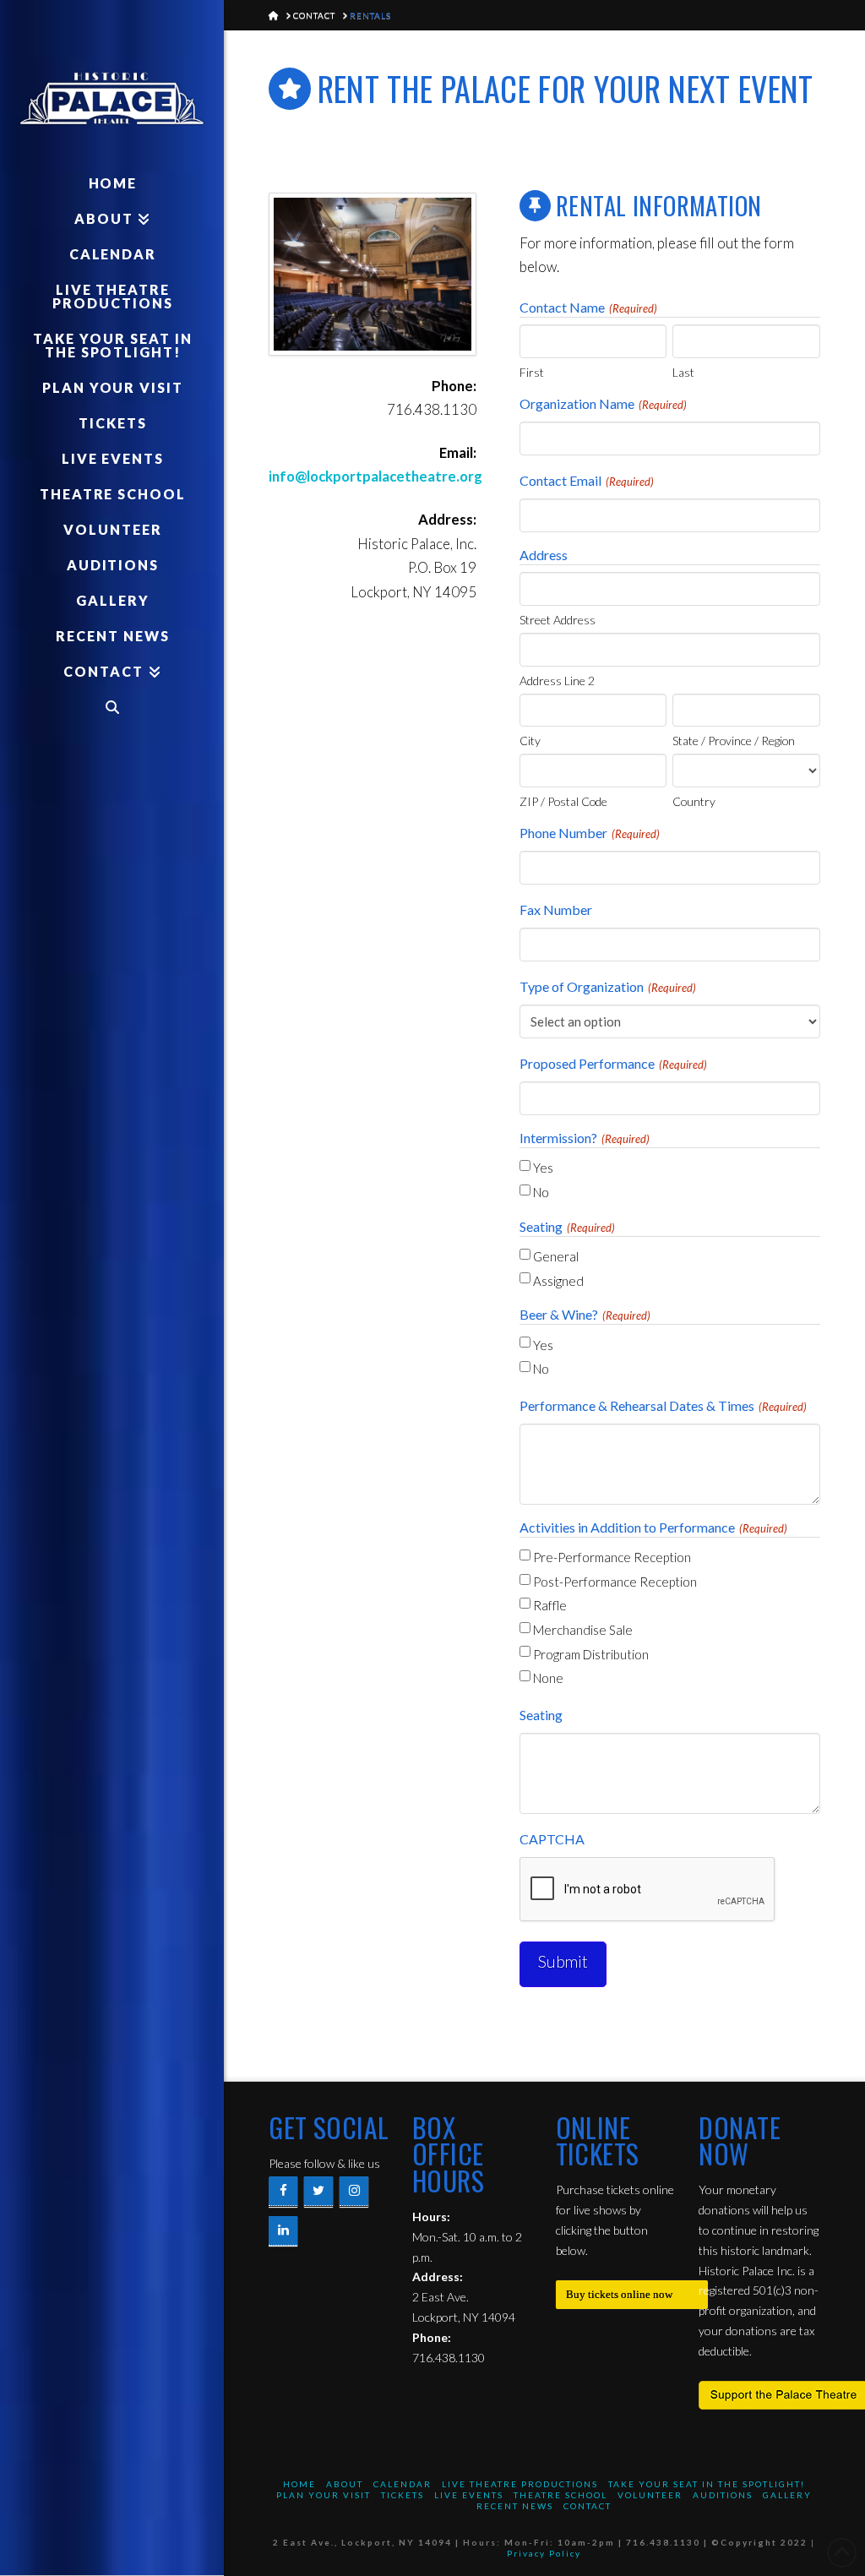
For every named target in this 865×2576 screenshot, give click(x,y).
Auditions (723, 2495)
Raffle (550, 1605)
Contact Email (587, 480)
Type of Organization (608, 986)
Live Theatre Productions (520, 2484)
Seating (541, 1715)
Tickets (403, 2495)
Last (683, 372)
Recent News (515, 2506)
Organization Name (603, 403)
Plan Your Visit (324, 2495)
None (548, 1678)
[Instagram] (354, 2191)
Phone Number (590, 833)
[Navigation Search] (112, 707)
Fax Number (556, 909)
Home (299, 2484)
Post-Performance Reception (615, 1582)
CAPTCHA (552, 1839)
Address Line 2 (557, 680)
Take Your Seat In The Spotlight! (707, 2484)
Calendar (403, 2484)
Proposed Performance (613, 1063)
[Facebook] (283, 2191)
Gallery (787, 2495)
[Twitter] (318, 2191)
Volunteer (650, 2495)
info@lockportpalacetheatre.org (375, 476)
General (556, 1256)
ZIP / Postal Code (563, 801)
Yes (543, 1168)
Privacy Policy (544, 2553)
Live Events (469, 2495)
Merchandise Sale (583, 1630)
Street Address (558, 619)
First (532, 372)
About (345, 2484)
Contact (588, 2506)
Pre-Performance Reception (612, 1557)
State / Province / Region (734, 740)
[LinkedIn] (283, 2231)
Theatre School (560, 2495)
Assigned (558, 1281)
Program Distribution (591, 1654)
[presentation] (648, 1890)
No (541, 1192)
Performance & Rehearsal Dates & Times (663, 1405)
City (530, 740)
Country (694, 801)
